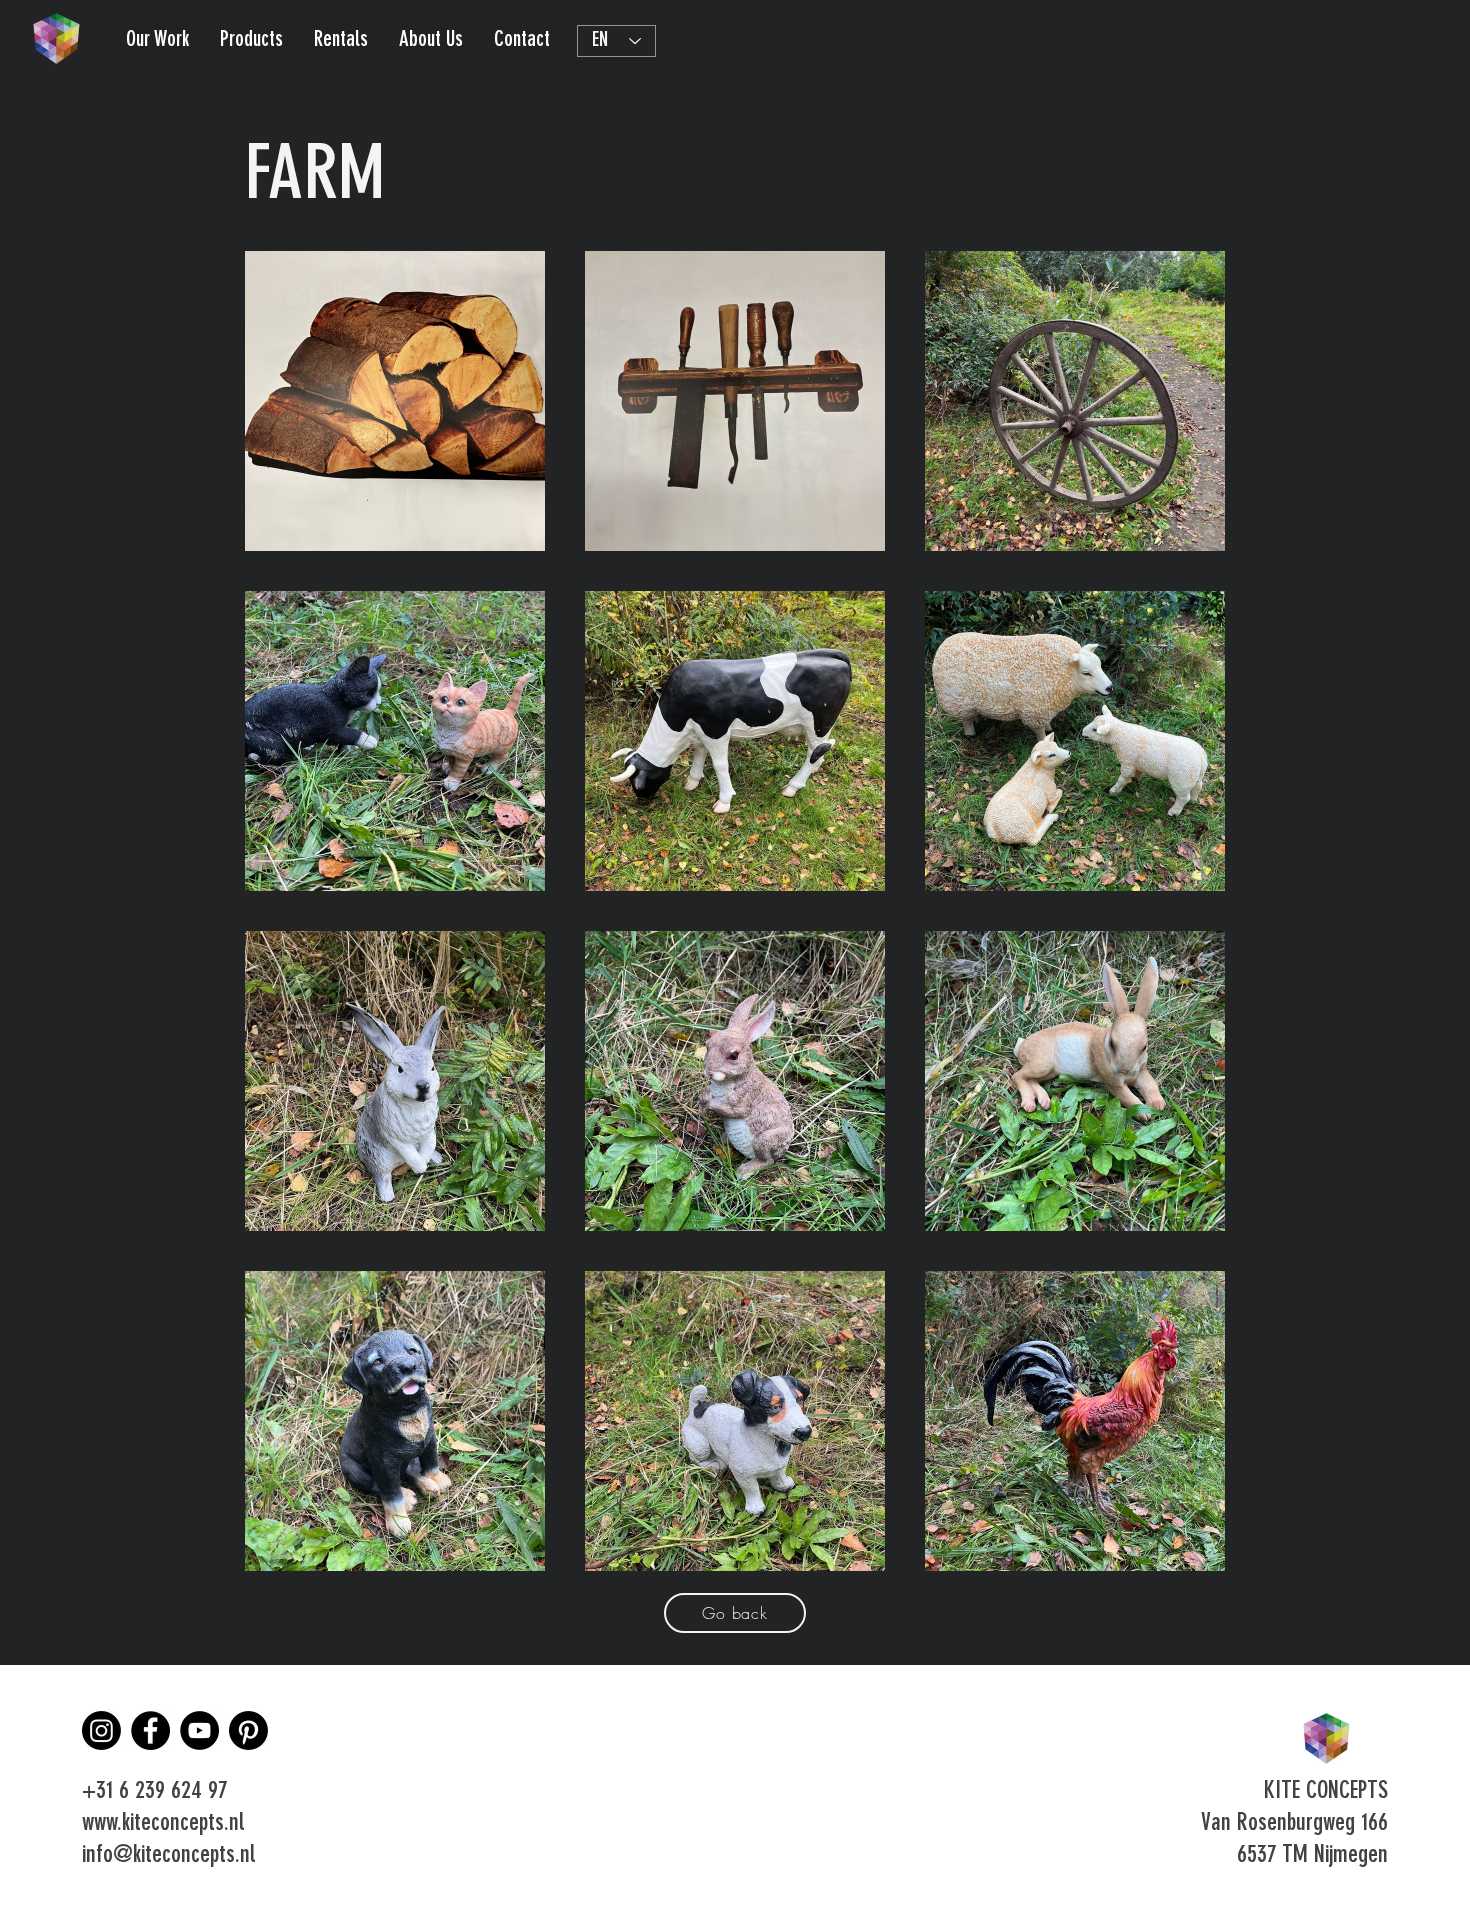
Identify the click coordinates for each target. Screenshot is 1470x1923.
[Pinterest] (248, 1730)
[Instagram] (101, 1730)
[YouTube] (199, 1730)
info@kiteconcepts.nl (168, 1856)
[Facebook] (150, 1730)
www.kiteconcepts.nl (163, 1824)
